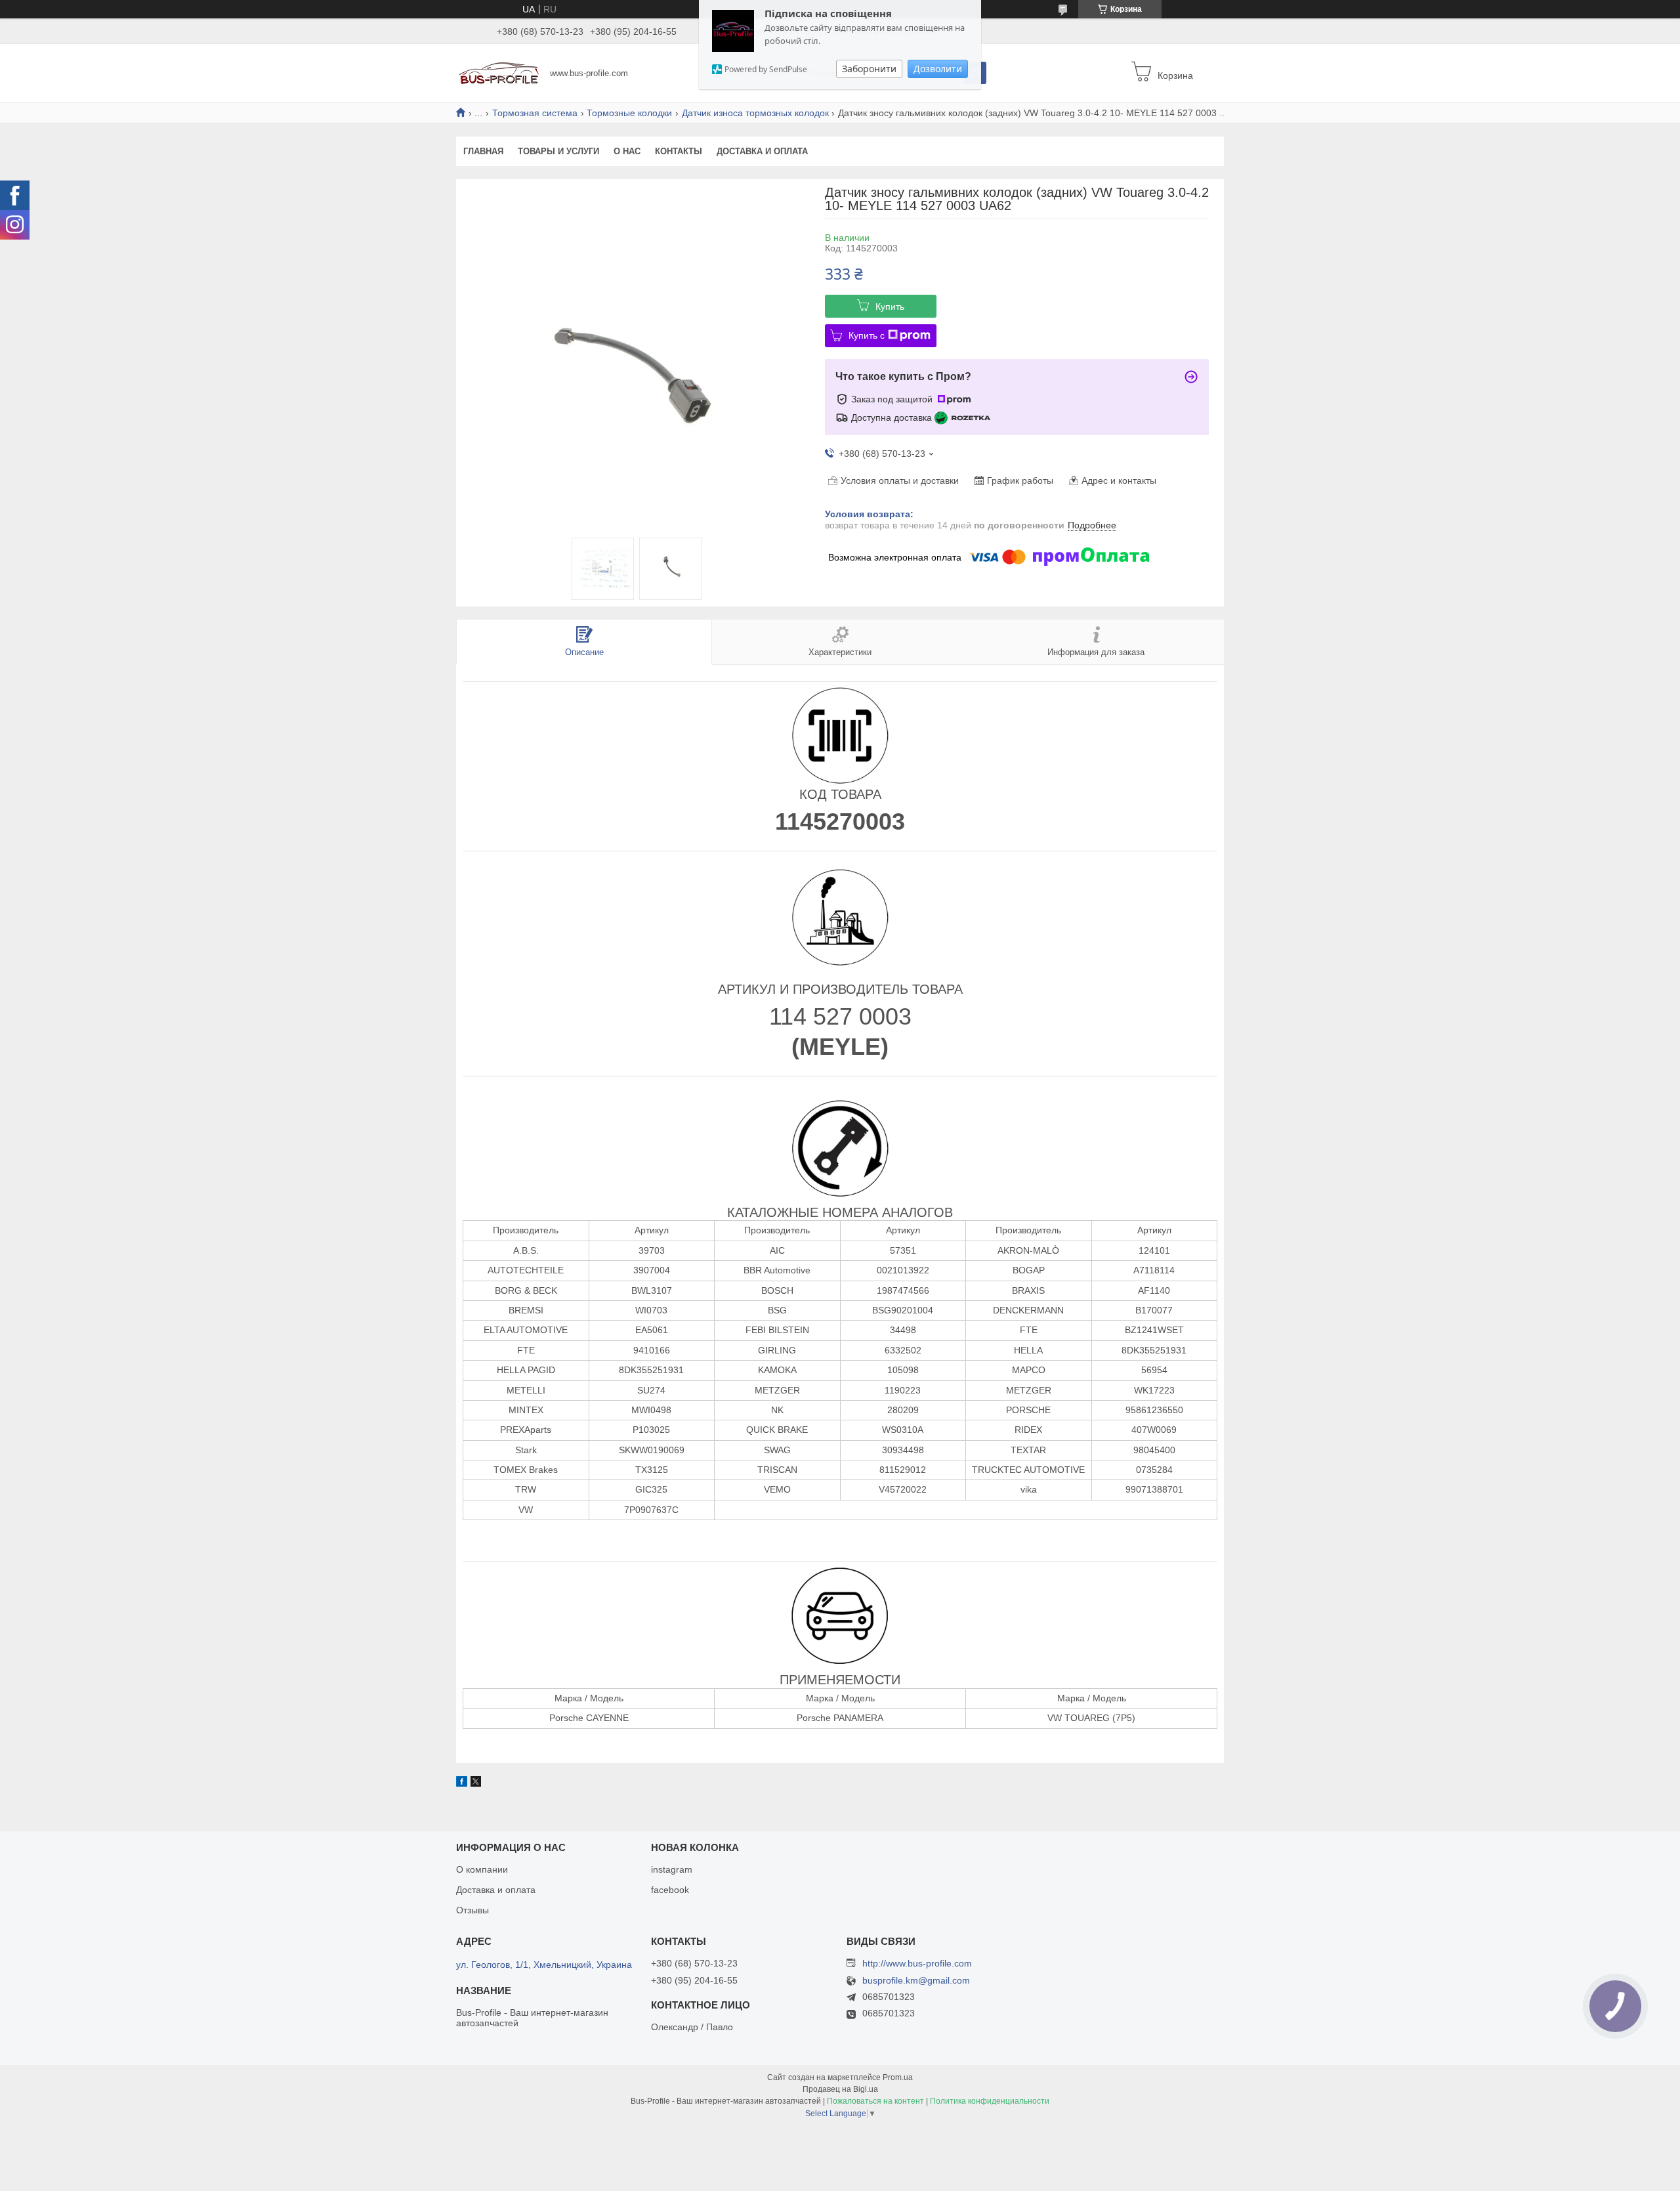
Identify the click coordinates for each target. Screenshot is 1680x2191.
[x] (476, 1783)
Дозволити (938, 69)
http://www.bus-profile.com (917, 1963)
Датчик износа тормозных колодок (755, 113)
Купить (890, 307)
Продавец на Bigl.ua (840, 2089)
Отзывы (472, 1910)
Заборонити (869, 69)
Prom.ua (898, 2077)
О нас (627, 151)
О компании (482, 1869)
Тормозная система (535, 113)
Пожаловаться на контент (875, 2101)
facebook (670, 1890)
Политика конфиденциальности (990, 2101)
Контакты (679, 151)
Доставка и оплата (762, 151)
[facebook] (462, 1783)
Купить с (867, 335)
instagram (672, 1869)
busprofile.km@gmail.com (916, 1981)
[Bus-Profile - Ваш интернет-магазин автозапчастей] (499, 72)
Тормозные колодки (629, 113)
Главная (483, 151)
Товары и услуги (558, 151)
